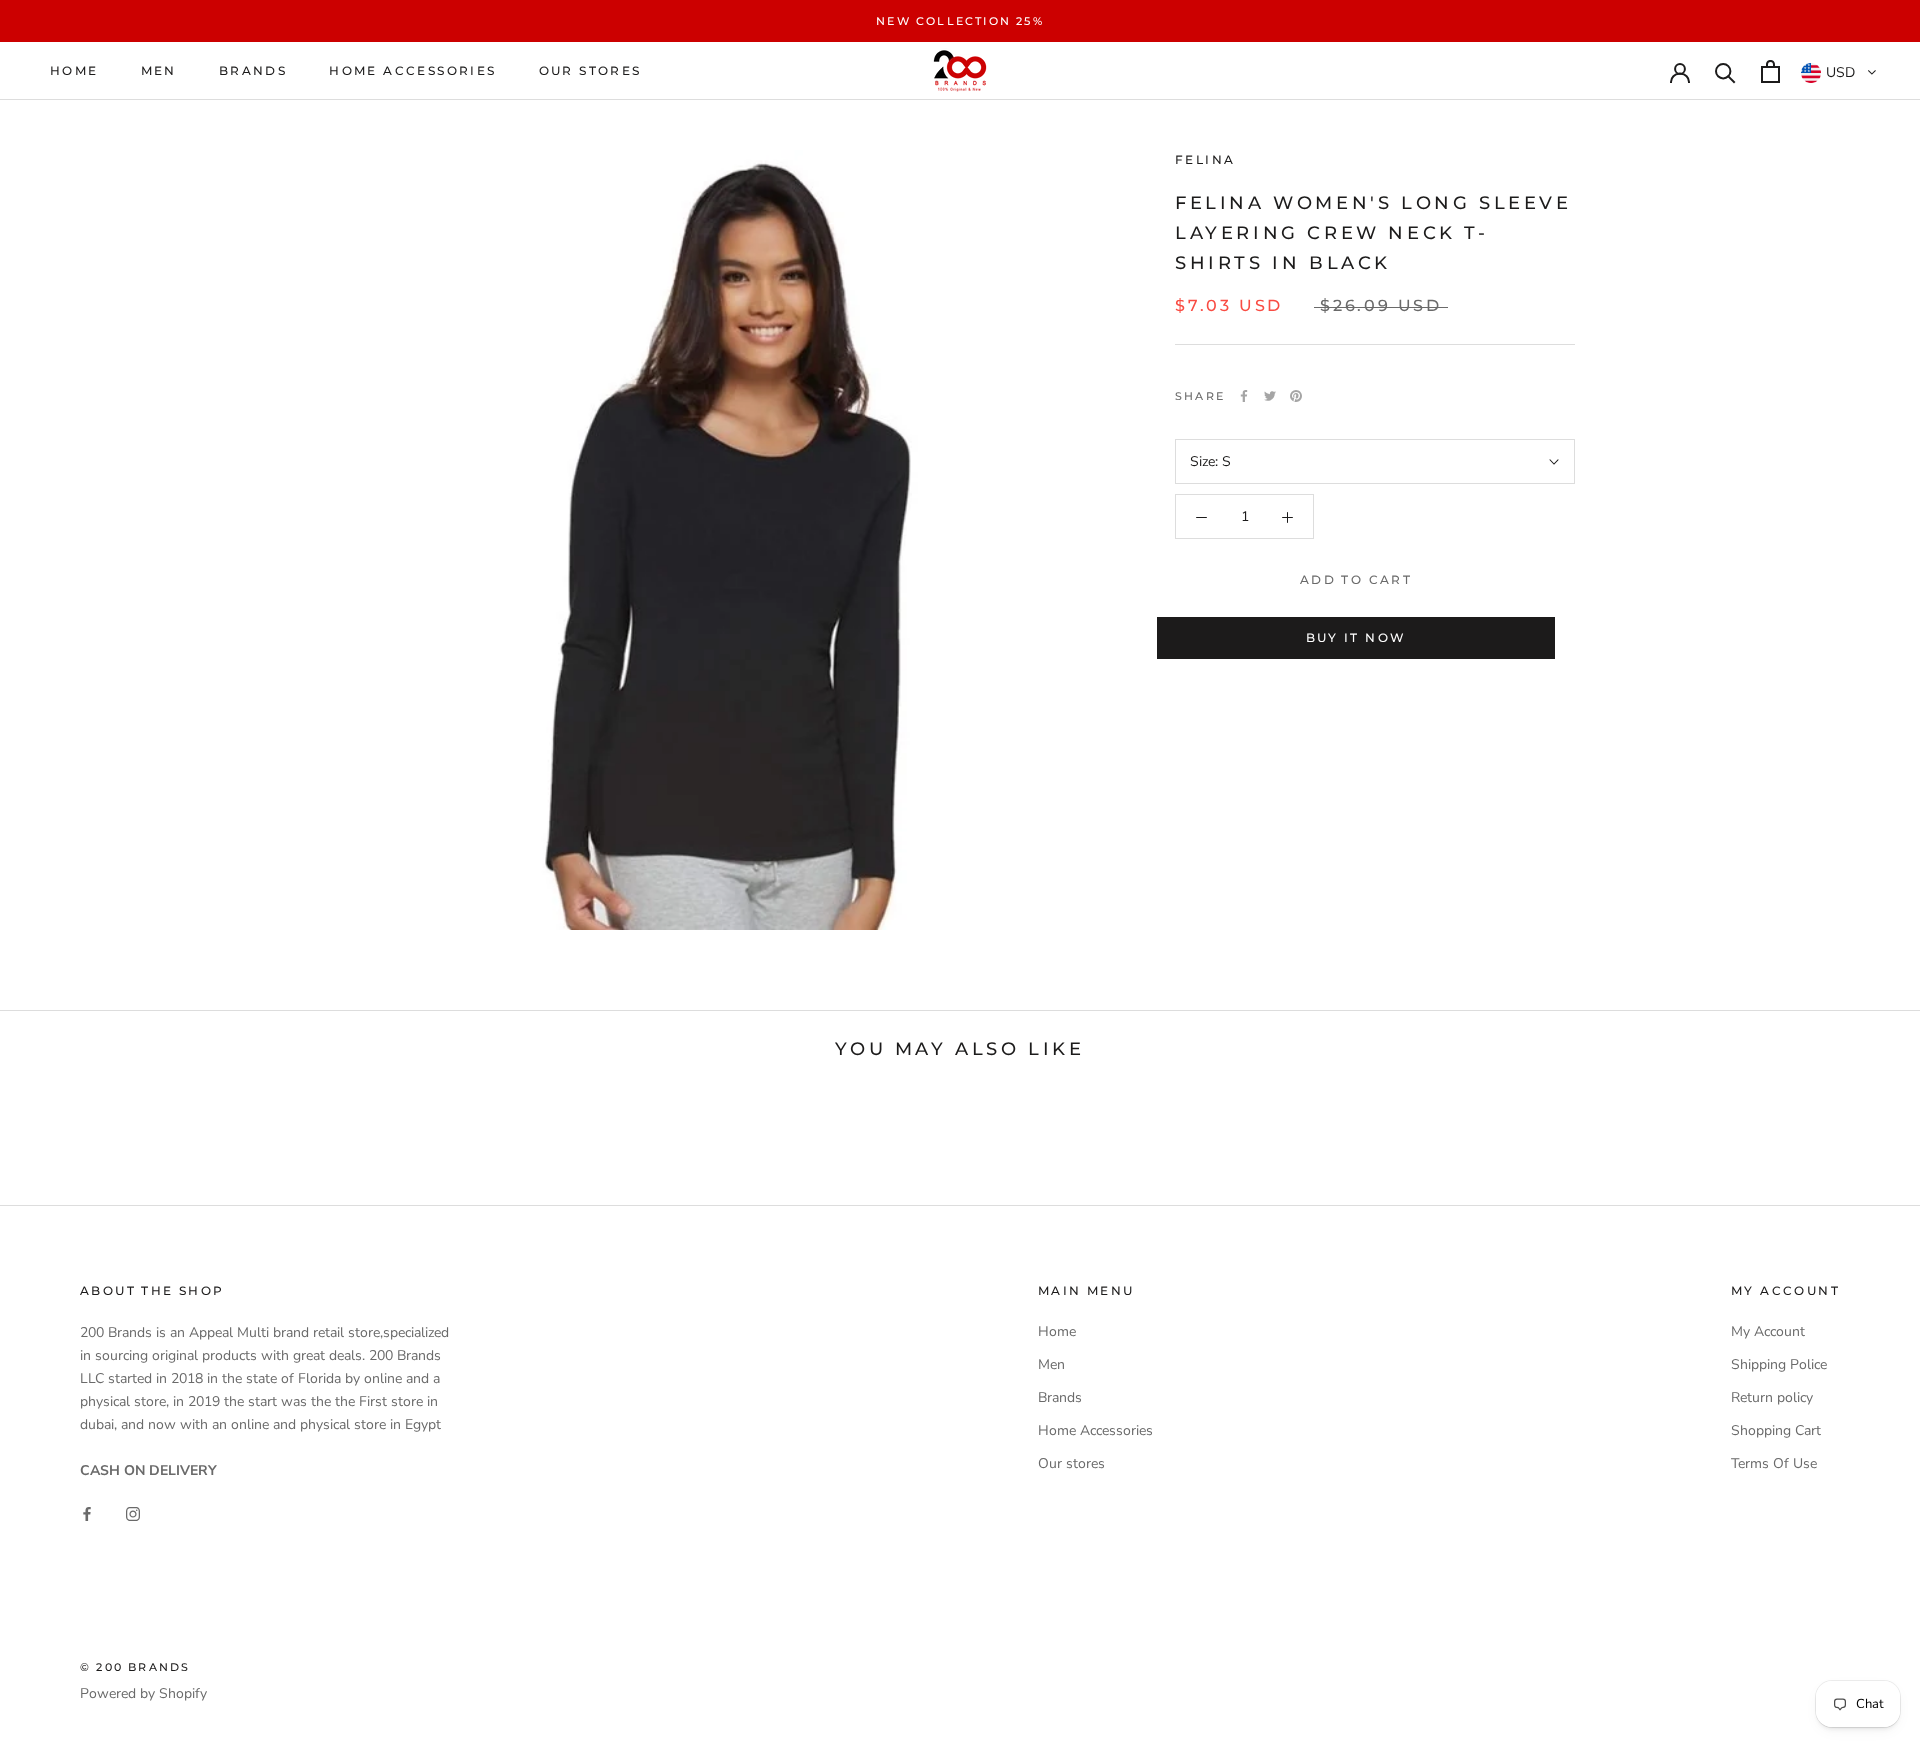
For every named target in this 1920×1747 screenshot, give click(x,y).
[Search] (1725, 71)
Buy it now (1356, 637)
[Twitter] (1270, 396)
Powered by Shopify (143, 1693)
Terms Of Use (1774, 1463)
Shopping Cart (1776, 1430)
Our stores (590, 71)
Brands (253, 71)
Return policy (1772, 1397)
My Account (1768, 1331)
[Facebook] (1244, 396)
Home (74, 71)
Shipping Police (1779, 1364)
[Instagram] (133, 1513)
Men (159, 71)
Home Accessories (412, 71)
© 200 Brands (135, 1667)
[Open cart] (1770, 71)
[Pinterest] (1296, 396)
